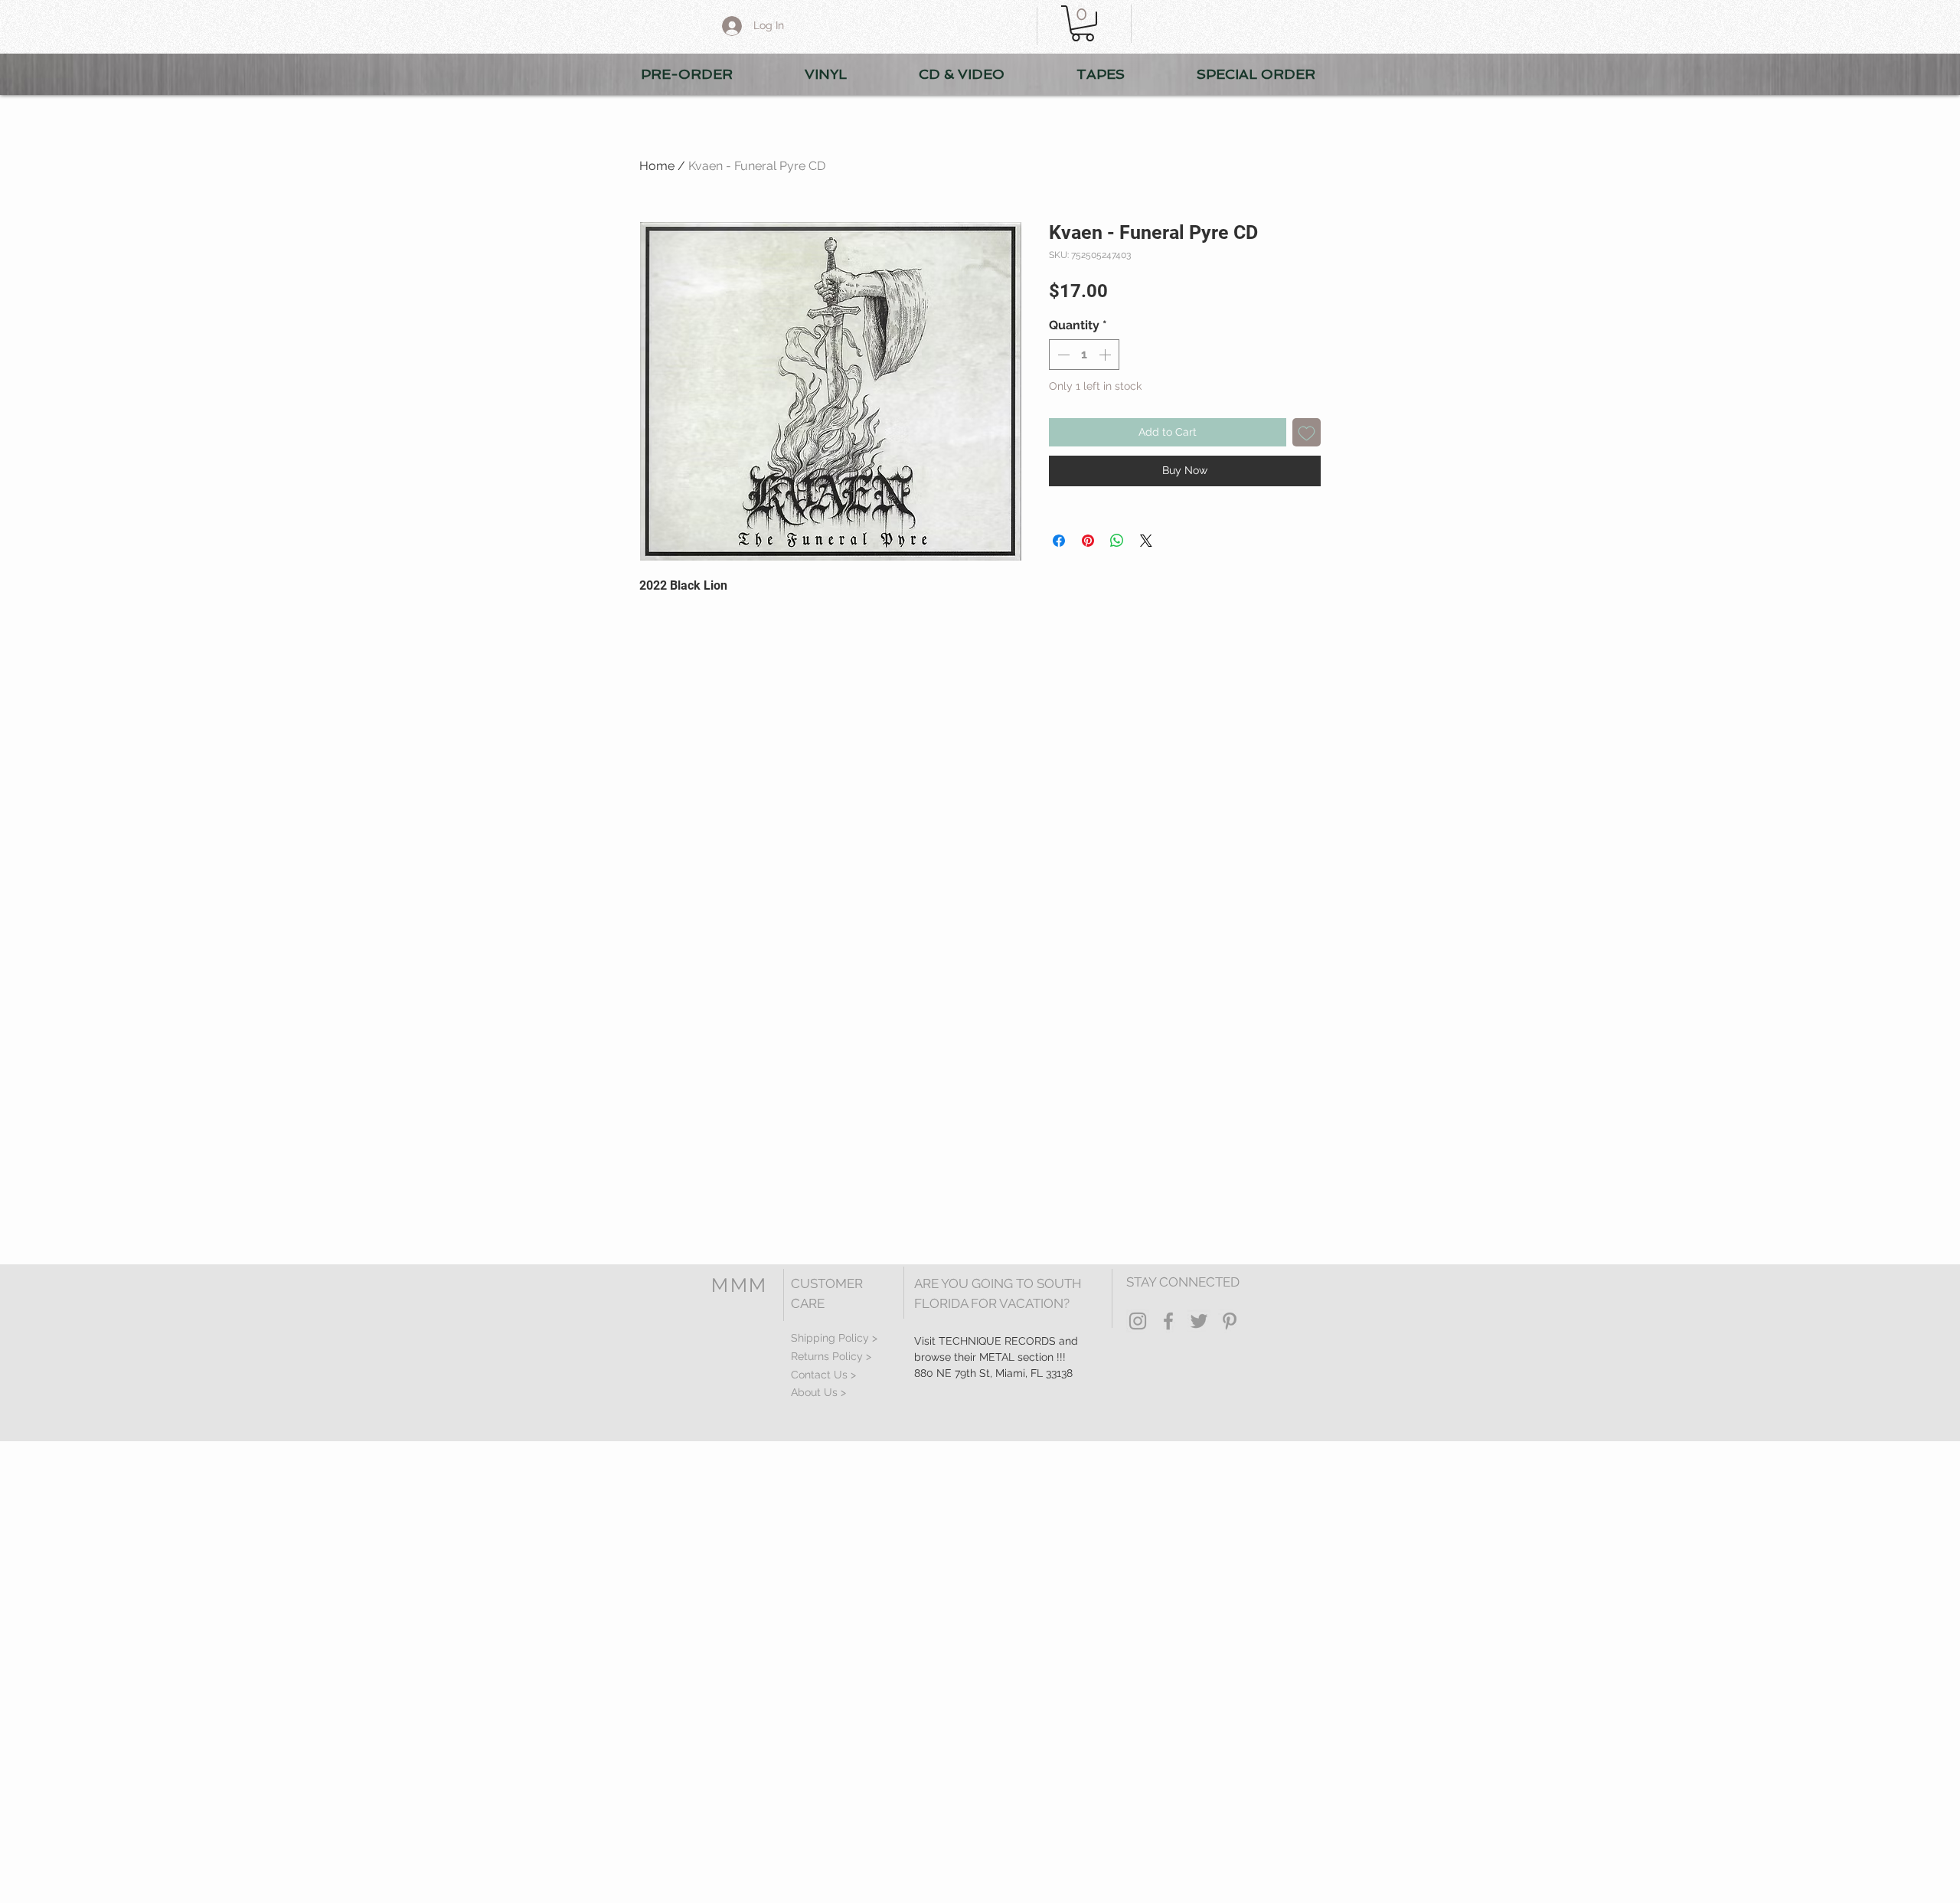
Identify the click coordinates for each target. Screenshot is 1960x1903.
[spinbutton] (1084, 355)
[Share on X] (1146, 541)
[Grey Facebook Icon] (1168, 1321)
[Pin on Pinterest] (1088, 541)
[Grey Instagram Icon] (1138, 1321)
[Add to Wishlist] (1307, 432)
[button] (1083, 23)
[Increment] (1106, 355)
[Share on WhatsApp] (1117, 541)
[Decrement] (1062, 355)
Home (657, 166)
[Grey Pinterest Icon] (1230, 1321)
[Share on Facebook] (1059, 541)
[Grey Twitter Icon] (1199, 1321)
